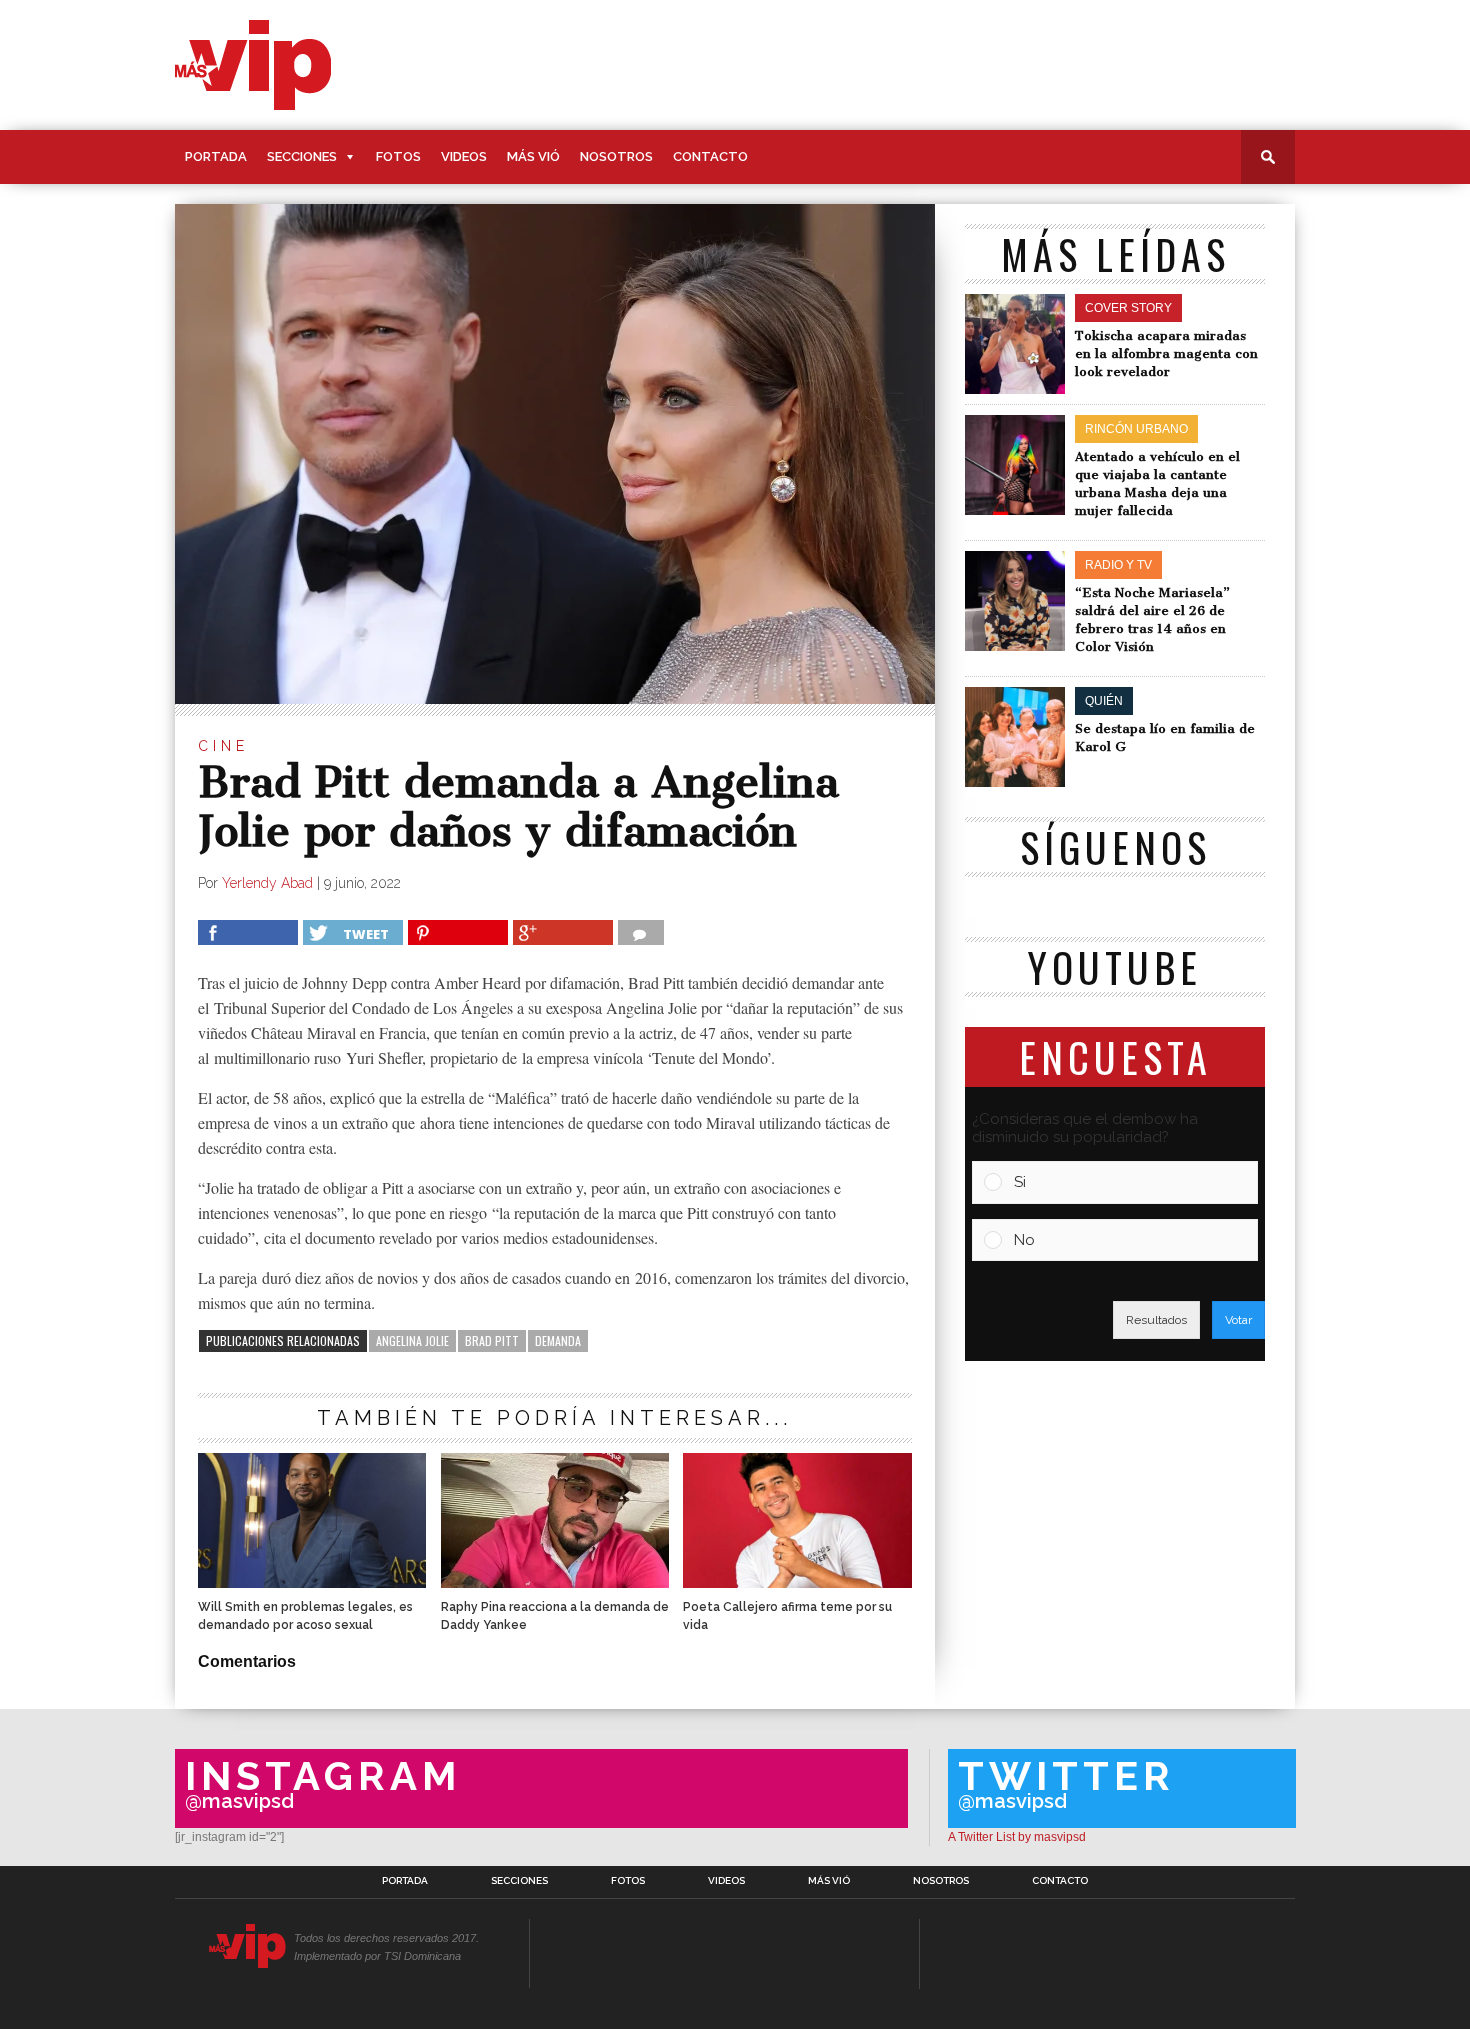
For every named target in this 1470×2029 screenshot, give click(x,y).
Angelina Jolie (412, 1340)
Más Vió (533, 156)
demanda (558, 1340)
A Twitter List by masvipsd (1017, 1837)
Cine (223, 746)
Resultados (1156, 1320)
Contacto (710, 156)
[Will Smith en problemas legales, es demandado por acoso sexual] (312, 1582)
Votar (1238, 1320)
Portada (216, 156)
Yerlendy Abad (267, 883)
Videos (464, 156)
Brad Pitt (492, 1340)
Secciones (302, 156)
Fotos (398, 156)
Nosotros (616, 156)
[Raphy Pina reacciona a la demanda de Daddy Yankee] (555, 1582)
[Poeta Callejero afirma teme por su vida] (797, 1582)
